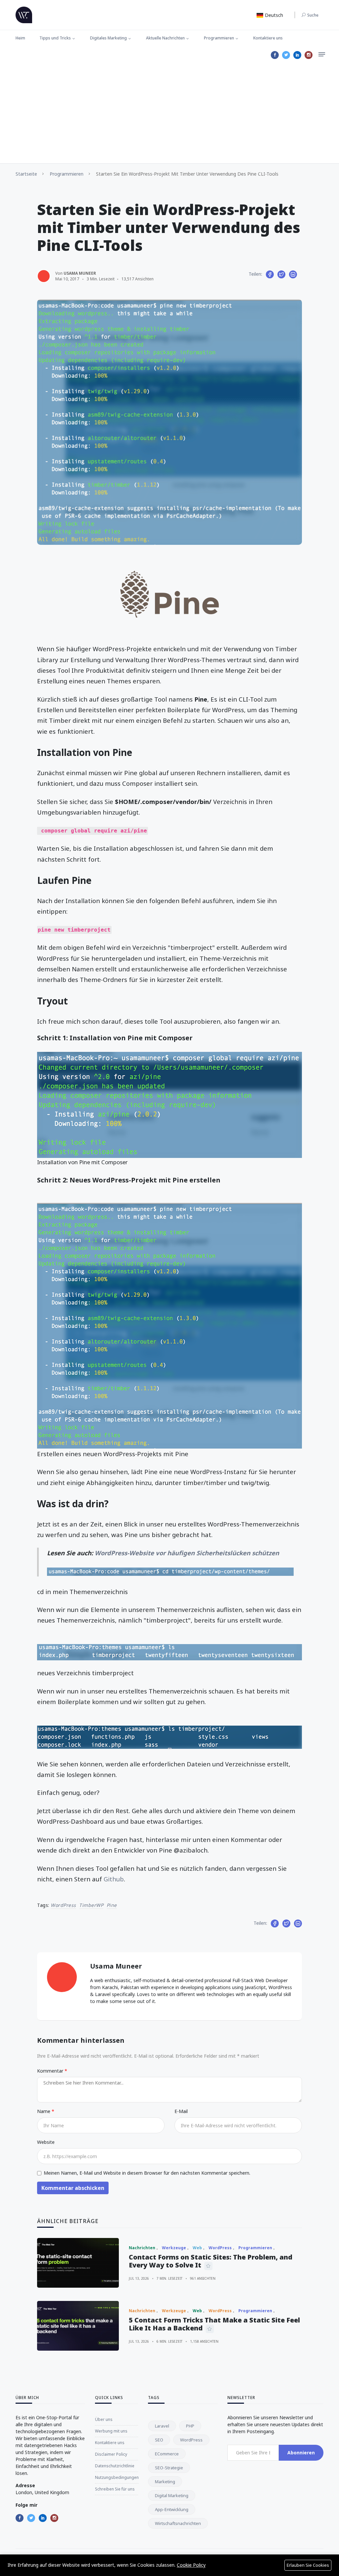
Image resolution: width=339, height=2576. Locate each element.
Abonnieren (301, 2453)
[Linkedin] (297, 55)
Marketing (165, 2482)
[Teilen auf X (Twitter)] (281, 274)
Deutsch (273, 15)
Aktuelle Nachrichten (165, 38)
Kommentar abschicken (73, 2188)
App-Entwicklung (172, 2509)
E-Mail (181, 2111)
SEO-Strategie (169, 2468)
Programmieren (219, 38)
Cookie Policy (191, 2565)
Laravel (162, 2426)
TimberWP (91, 1905)
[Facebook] (275, 55)
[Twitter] (286, 55)
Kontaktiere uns (268, 38)
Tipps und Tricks (55, 38)
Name (44, 2111)
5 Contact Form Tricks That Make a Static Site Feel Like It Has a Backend (214, 2324)
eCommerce (167, 2454)
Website (46, 2142)
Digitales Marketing (108, 38)
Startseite (26, 174)
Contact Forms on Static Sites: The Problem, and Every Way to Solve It (211, 2261)
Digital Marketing (172, 2495)
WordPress (63, 1905)
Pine (112, 1905)
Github (114, 1879)
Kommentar (51, 2071)
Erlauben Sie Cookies (308, 2565)
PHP (190, 2426)
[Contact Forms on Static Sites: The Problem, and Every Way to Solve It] (78, 2263)
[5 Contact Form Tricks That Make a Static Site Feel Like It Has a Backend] (78, 2326)
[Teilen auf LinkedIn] (293, 274)
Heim (20, 38)
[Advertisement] (169, 114)
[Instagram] (309, 55)
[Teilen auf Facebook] (270, 274)
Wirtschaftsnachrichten (178, 2523)
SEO (159, 2440)
